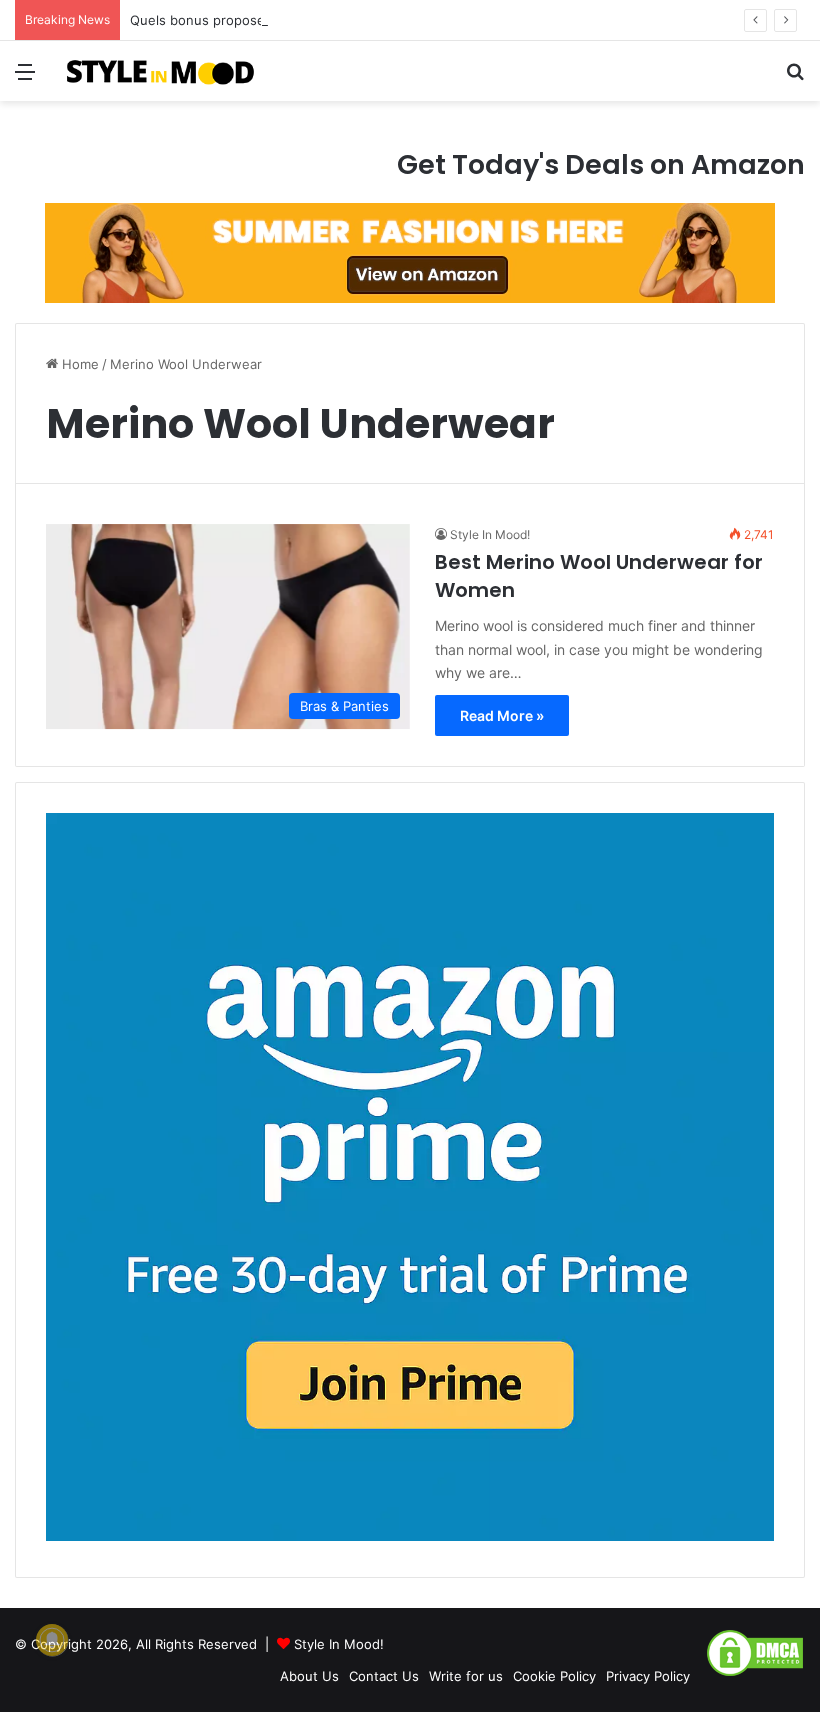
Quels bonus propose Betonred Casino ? (257, 20)
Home (78, 364)
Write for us (466, 1676)
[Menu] (25, 78)
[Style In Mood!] (160, 71)
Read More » (502, 715)
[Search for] (795, 78)
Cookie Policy (554, 1676)
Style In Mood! (490, 534)
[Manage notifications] (52, 1640)
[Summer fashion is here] (410, 252)
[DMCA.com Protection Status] (755, 1673)
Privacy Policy (648, 1676)
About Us (309, 1676)
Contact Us (384, 1676)
